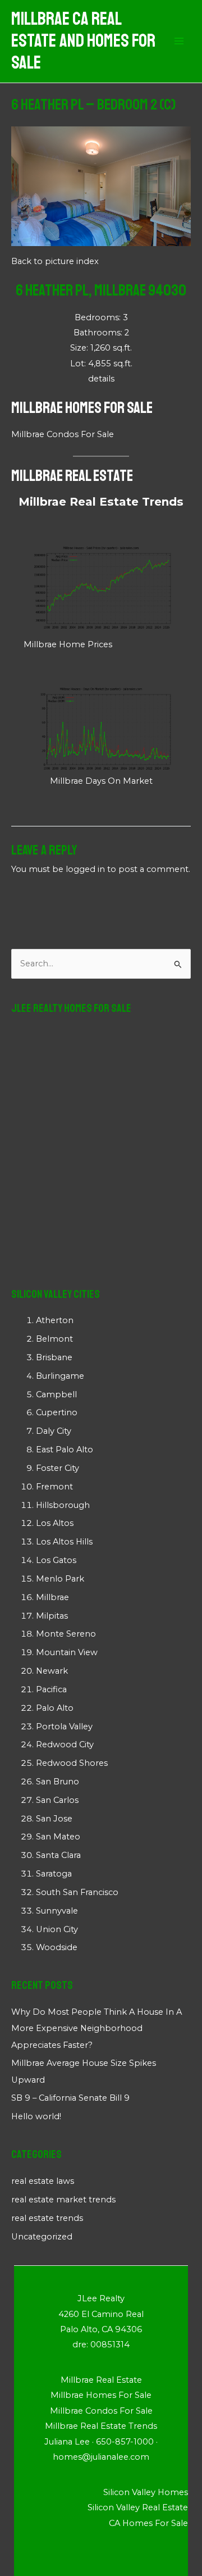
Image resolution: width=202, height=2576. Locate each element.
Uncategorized (42, 2237)
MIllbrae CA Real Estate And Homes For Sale (83, 41)
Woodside (57, 1947)
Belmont (54, 1339)
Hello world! (36, 2116)
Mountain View (67, 1652)
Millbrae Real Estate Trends (101, 502)
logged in (85, 869)
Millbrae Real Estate (72, 476)
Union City (57, 1929)
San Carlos (57, 1800)
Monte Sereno (66, 1634)
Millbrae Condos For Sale (63, 434)
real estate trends (47, 2218)
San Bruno (58, 1782)
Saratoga (54, 1874)
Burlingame (60, 1376)
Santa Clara (58, 1855)
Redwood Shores (72, 1763)
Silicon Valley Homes (146, 2492)
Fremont (54, 1487)
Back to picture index (55, 261)
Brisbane (54, 1357)
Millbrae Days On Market (101, 781)
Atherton (55, 1320)
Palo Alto (55, 1708)
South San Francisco (77, 1892)
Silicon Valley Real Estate (138, 2507)
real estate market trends (63, 2200)
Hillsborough (63, 1505)
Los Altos (55, 1523)
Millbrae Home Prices (68, 644)
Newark (52, 1671)
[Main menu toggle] (179, 42)
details (101, 379)
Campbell (56, 1394)
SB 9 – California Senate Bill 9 (70, 2098)
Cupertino (57, 1412)
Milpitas (52, 1616)
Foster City (58, 1468)
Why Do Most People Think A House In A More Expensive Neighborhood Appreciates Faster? (97, 2028)
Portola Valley (64, 1727)
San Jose (54, 1819)
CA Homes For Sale (148, 2523)
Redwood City (65, 1744)
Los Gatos (56, 1560)
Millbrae (52, 1597)
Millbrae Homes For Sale (82, 408)
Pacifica (51, 1689)
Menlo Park (60, 1579)
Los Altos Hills (64, 1542)
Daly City (54, 1431)
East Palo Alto (65, 1450)
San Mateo (58, 1837)
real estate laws (43, 2181)
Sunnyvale (57, 1911)
